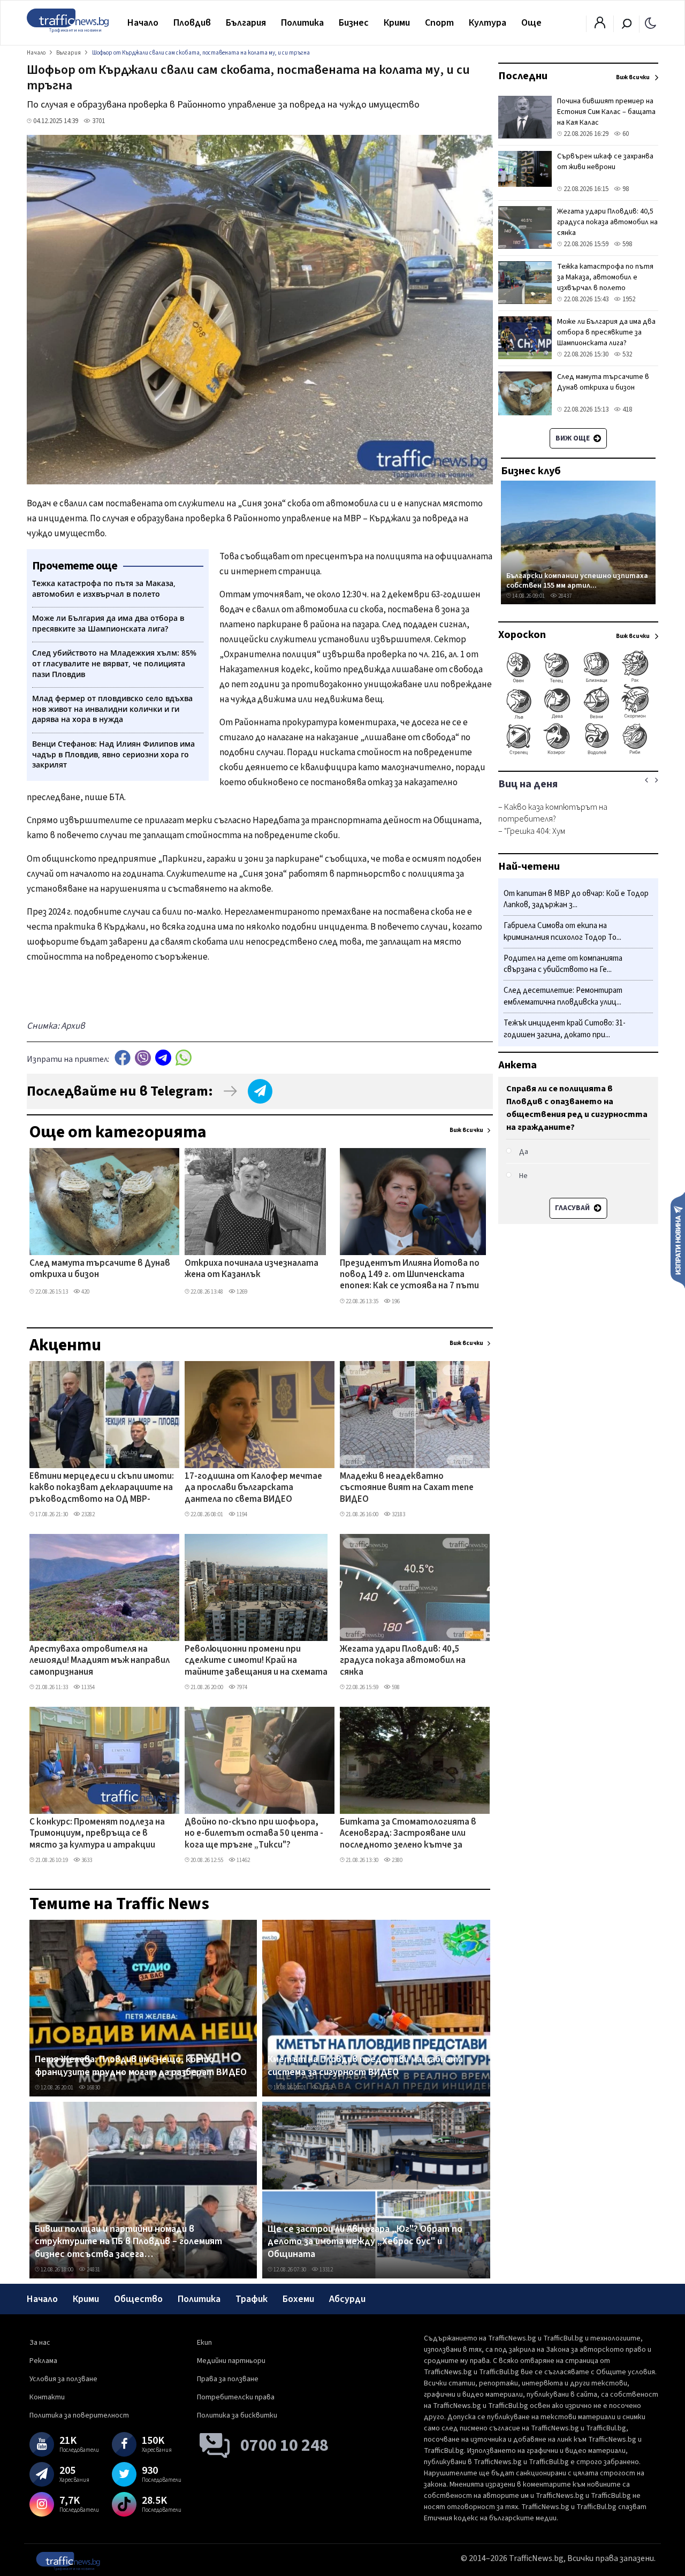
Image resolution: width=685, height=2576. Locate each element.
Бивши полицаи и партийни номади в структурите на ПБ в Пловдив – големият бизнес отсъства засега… (128, 2242)
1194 (241, 1514)
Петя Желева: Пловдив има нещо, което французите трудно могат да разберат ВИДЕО (141, 2066)
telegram (163, 1058)
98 (625, 189)
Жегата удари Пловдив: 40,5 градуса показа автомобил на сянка (403, 1661)
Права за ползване (228, 2379)
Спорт (439, 23)
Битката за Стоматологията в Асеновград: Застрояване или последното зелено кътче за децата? (408, 1834)
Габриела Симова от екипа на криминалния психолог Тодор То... (562, 932)
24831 (93, 2270)
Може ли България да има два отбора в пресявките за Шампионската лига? (606, 332)
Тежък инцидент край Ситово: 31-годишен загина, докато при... (565, 1029)
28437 (564, 596)
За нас (40, 2343)
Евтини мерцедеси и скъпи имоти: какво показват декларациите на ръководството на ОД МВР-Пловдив (102, 1488)
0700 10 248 (284, 2445)
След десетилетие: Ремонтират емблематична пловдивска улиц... (563, 997)
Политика (302, 23)
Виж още (573, 438)
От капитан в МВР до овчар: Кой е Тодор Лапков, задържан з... (576, 899)
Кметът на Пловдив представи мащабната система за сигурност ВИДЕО (365, 2066)
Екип (204, 2343)
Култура (488, 23)
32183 (398, 1514)
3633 (86, 1860)
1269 (241, 1292)
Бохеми (298, 2299)
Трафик (252, 2299)
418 (626, 409)
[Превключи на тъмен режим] (650, 22)
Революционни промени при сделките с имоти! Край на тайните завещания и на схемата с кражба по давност (256, 1661)
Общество (138, 2299)
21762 (326, 2088)
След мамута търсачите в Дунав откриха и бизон (100, 1269)
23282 (87, 1514)
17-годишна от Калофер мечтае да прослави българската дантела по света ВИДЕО (253, 1488)
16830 (93, 2088)
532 (626, 354)
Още (531, 23)
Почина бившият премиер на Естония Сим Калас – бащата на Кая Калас (606, 112)
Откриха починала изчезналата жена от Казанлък (252, 1269)
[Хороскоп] (578, 754)
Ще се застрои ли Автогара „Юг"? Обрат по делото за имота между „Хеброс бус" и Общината (365, 2242)
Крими (397, 23)
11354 (87, 1687)
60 (625, 134)
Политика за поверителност (79, 2415)
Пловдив (192, 23)
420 (85, 1292)
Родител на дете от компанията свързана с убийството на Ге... (563, 964)
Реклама (43, 2361)
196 (395, 1301)
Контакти (47, 2397)
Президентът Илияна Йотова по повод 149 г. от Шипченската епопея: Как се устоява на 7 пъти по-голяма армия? (410, 1275)
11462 (243, 1860)
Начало (143, 23)
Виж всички (466, 1130)
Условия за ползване (63, 2379)
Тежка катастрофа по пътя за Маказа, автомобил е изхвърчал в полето (605, 277)
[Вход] (600, 26)
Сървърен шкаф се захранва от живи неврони (605, 162)
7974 (241, 1687)
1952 (628, 299)
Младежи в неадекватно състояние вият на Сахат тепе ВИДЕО (407, 1488)
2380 (397, 1860)
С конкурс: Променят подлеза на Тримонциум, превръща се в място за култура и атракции (97, 1834)
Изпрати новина (678, 1240)
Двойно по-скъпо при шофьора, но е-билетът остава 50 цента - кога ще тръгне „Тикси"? (254, 1834)
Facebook (123, 1058)
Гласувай (573, 1208)
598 (395, 1687)
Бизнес (354, 23)
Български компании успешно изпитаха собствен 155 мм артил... (577, 580)
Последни (523, 76)
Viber (143, 1058)
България (246, 23)
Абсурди (347, 2299)
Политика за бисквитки (237, 2415)
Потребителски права (236, 2397)
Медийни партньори (231, 2361)
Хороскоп (522, 635)
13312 (326, 2270)
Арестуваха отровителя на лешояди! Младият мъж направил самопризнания (100, 1661)
